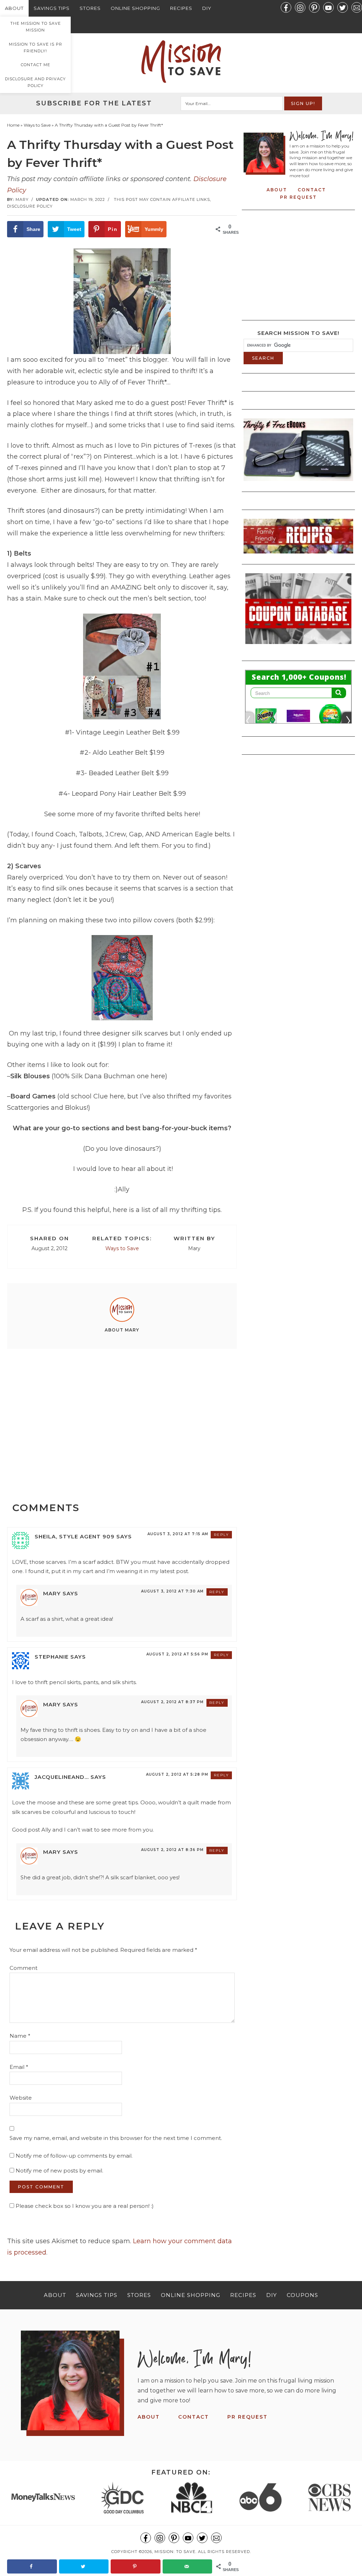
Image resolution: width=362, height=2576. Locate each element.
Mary (52, 1593)
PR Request (298, 197)
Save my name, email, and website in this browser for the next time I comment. (116, 2138)
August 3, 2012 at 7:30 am (172, 1591)
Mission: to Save (181, 62)
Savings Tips (52, 8)
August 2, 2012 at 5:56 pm (177, 1654)
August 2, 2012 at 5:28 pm (177, 1774)
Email (19, 2067)
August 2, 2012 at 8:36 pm (172, 1850)
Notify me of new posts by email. (59, 2171)
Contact (312, 190)
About (14, 8)
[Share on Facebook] (32, 2566)
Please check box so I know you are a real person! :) (84, 2206)
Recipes (181, 8)
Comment (24, 1968)
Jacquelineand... (62, 1777)
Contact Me (36, 65)
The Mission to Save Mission (36, 27)
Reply (221, 1535)
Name (20, 2036)
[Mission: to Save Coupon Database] (298, 646)
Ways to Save (122, 1248)
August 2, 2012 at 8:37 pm (172, 1702)
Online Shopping (135, 8)
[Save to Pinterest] (136, 2566)
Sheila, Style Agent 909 (75, 1536)
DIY (207, 8)
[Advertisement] (122, 1418)
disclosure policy (30, 206)
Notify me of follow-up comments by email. (74, 2156)
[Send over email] (188, 2566)
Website (21, 2098)
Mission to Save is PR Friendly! (36, 48)
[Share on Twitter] (84, 2566)
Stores (90, 8)
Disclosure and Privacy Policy (35, 82)
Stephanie (52, 1657)
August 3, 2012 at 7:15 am (178, 1534)
